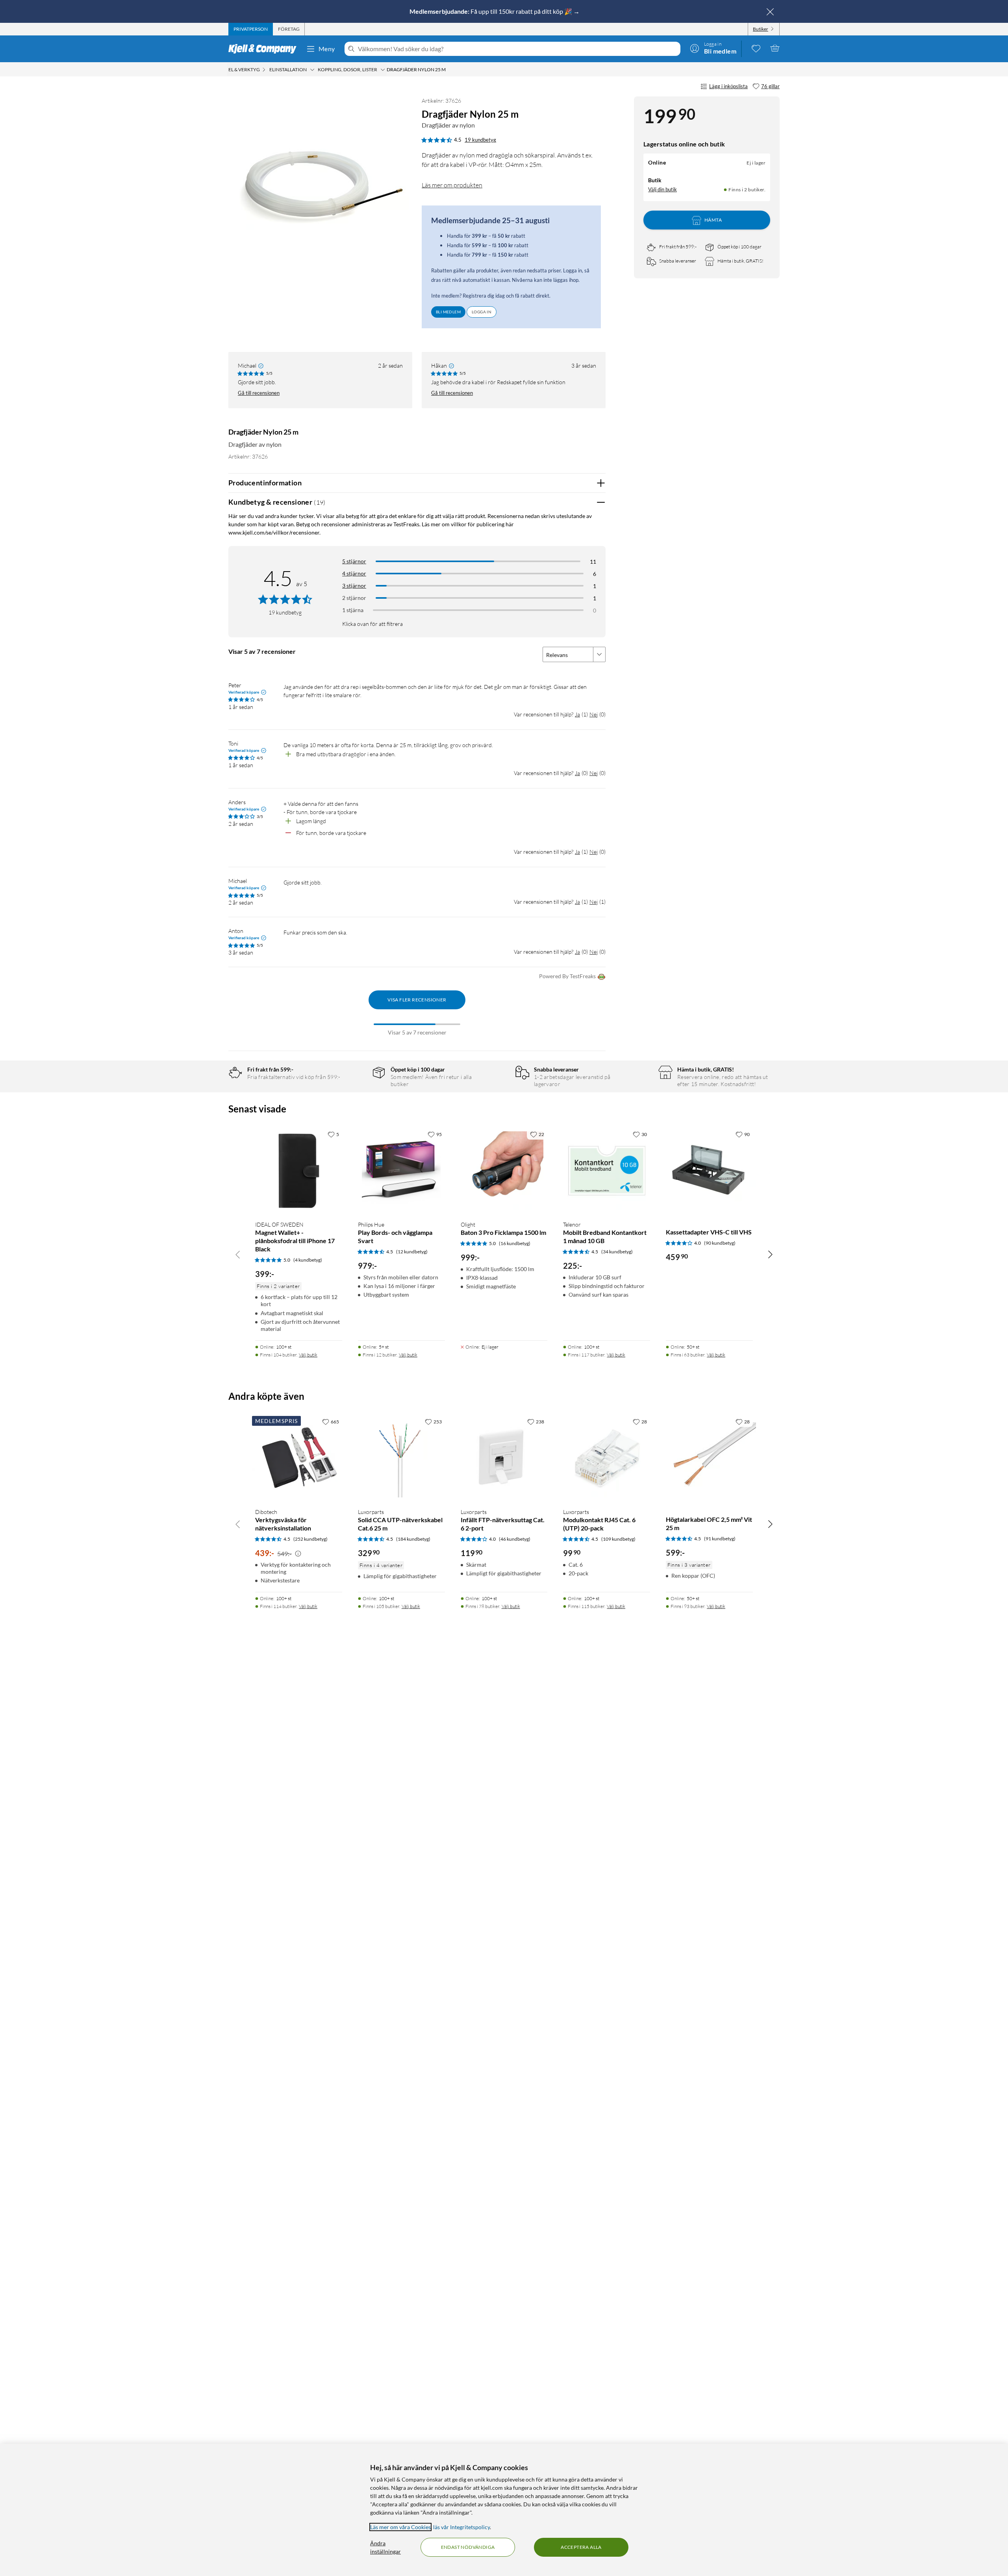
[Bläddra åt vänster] (238, 1254)
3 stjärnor (354, 586)
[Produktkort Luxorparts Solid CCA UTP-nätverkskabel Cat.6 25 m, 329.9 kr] (401, 1458)
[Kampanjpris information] (298, 1554)
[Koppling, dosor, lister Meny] (383, 70)
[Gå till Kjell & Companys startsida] (265, 49)
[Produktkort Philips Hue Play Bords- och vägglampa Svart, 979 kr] (401, 1170)
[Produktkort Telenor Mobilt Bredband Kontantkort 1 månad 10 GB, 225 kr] (607, 1170)
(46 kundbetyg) (515, 1539)
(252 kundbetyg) (310, 1539)
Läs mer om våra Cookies (400, 2527)
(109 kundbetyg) (618, 1539)
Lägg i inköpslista (728, 86)
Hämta (713, 220)
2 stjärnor (354, 598)
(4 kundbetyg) (308, 1260)
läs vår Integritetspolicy (461, 2527)
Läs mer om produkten (452, 185)
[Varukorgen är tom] (775, 48)
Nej (594, 714)
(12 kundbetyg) (412, 1252)
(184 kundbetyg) (413, 1539)
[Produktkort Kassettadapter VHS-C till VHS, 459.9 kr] (709, 1170)
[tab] (251, 29)
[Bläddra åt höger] (770, 1254)
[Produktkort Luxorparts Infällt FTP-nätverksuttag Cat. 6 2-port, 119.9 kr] (504, 1458)
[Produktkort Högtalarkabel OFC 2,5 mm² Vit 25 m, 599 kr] (709, 1458)
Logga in (482, 312)
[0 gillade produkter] (756, 48)
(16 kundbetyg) (515, 1243)
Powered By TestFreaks (567, 976)
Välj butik (308, 1355)
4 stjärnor (354, 573)
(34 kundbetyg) (617, 1252)
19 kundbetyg (480, 140)
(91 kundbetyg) (720, 1539)
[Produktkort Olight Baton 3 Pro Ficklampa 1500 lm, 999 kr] (504, 1170)
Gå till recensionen (259, 393)
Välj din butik (662, 189)
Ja (577, 714)
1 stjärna (353, 610)
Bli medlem (448, 312)
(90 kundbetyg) (720, 1243)
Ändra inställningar (385, 2547)
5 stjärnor (354, 561)
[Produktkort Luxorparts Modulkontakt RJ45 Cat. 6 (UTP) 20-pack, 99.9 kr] (607, 1458)
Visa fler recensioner (417, 1000)
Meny (327, 49)
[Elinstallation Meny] (312, 70)
